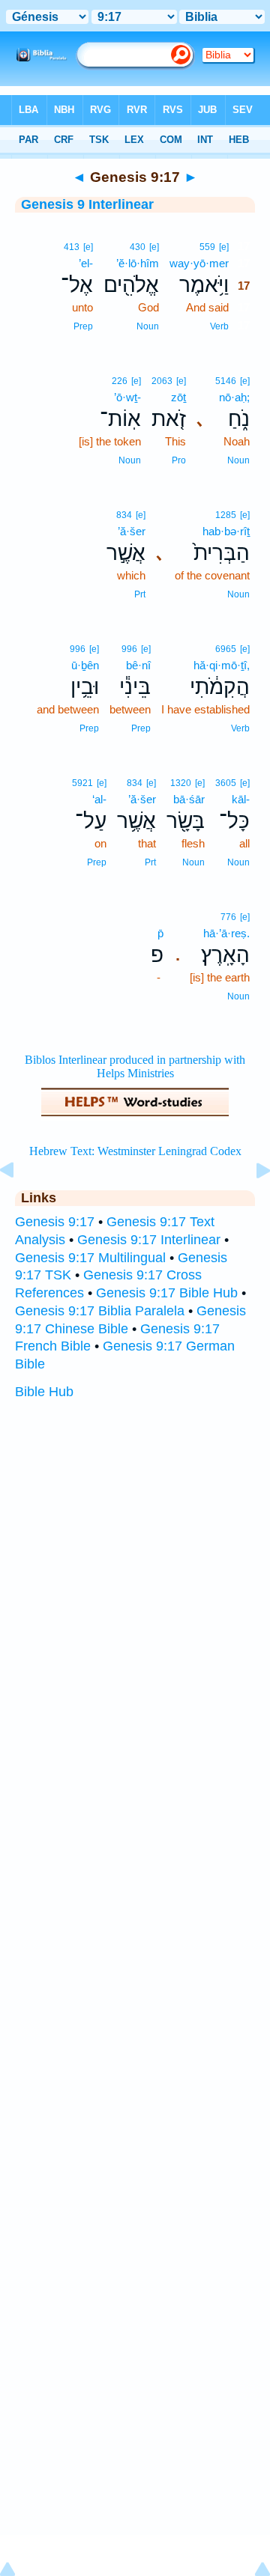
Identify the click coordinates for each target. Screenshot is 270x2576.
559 (207, 247)
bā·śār (189, 799)
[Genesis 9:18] (251, 1204)
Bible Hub (44, 1392)
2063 (162, 381)
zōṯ (178, 397)
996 (129, 649)
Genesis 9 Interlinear (87, 204)
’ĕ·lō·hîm (138, 263)
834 (124, 515)
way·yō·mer (199, 263)
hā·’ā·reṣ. (226, 933)
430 (138, 247)
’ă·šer (132, 531)
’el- (86, 263)
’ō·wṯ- (127, 397)
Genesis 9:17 (55, 1222)
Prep (83, 326)
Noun (148, 326)
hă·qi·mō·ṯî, (222, 665)
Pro (179, 460)
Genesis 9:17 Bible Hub (167, 1293)
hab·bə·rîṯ (226, 531)
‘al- (99, 799)
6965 (226, 649)
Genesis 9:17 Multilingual (90, 1258)
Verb (219, 326)
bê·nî (138, 665)
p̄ (160, 933)
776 (228, 917)
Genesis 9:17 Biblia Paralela (100, 1311)
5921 (82, 783)
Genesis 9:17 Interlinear (149, 1240)
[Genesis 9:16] (19, 1204)
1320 (181, 783)
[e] (224, 247)
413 (72, 247)
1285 (226, 515)
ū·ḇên (85, 665)
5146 (226, 381)
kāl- (241, 799)
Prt (140, 594)
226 (120, 381)
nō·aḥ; (234, 397)
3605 (226, 783)
